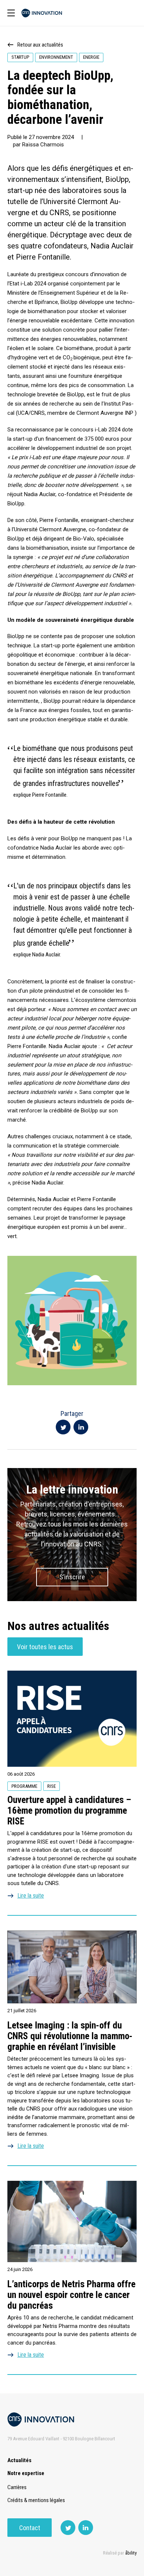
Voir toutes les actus (45, 1647)
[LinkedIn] (81, 1427)
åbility (131, 2553)
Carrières (17, 2487)
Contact (30, 2528)
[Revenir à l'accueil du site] (42, 13)
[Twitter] (63, 1427)
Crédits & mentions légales (36, 2500)
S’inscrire (72, 1577)
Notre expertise (26, 2473)
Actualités (19, 2460)
